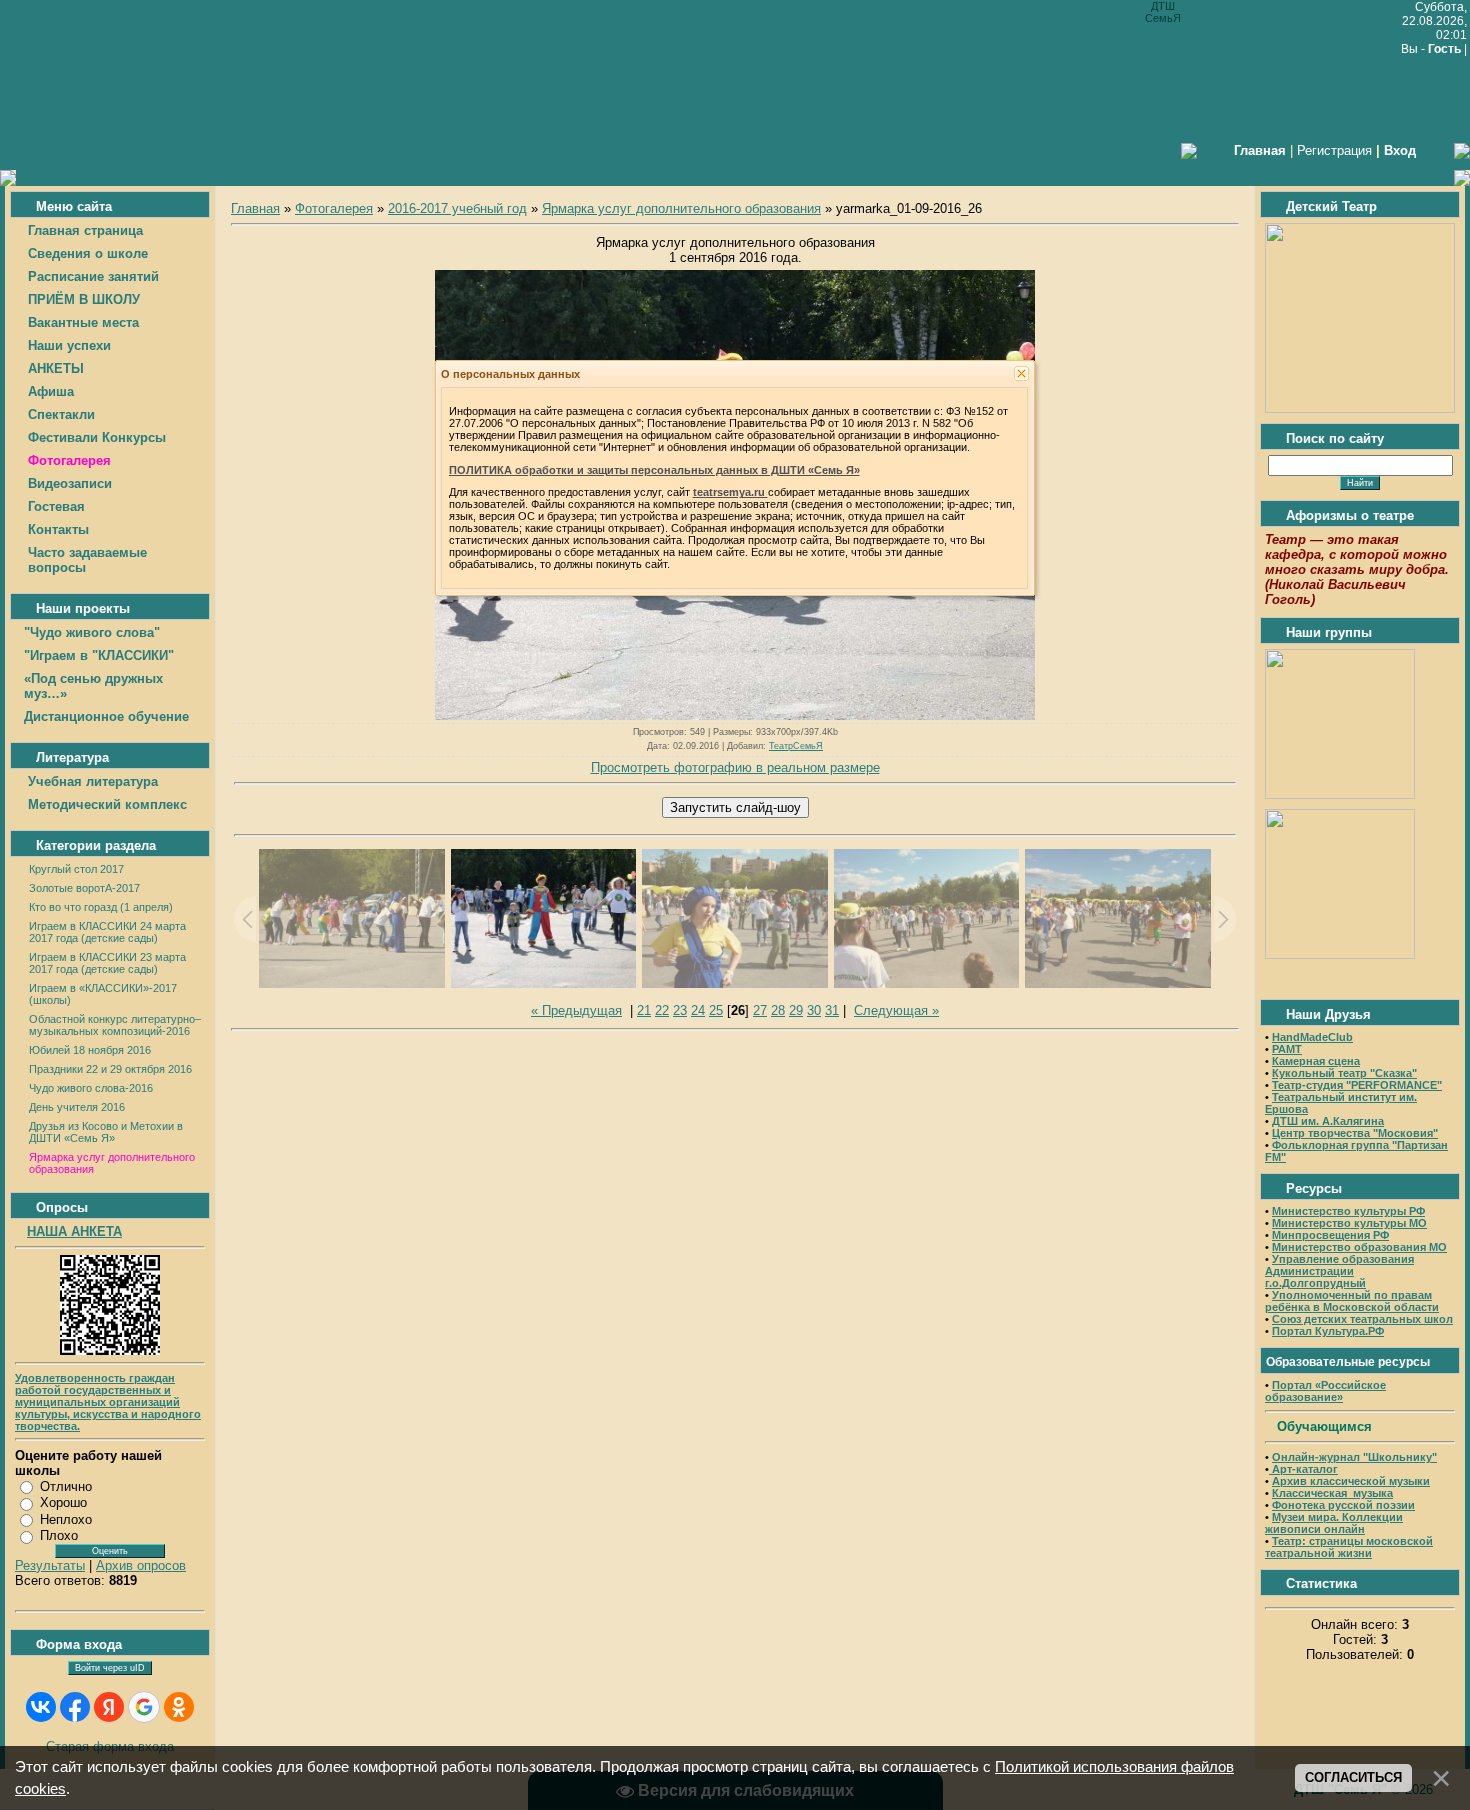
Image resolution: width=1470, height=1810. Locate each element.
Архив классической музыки (1351, 1481)
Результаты (50, 1565)
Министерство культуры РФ (1348, 1211)
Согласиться (1353, 1777)
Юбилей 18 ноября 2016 (90, 1050)
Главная (255, 208)
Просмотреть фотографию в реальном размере (735, 767)
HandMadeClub (1312, 1037)
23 (680, 1010)
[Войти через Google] (144, 1707)
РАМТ (1287, 1049)
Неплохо (66, 1519)
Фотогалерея (334, 208)
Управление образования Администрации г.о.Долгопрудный (1339, 1271)
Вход (1400, 150)
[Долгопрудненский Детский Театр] (1360, 408)
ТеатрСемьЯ (796, 746)
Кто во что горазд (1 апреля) (101, 907)
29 (796, 1010)
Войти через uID (110, 1668)
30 (814, 1010)
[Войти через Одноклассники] (179, 1707)
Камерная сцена (1316, 1061)
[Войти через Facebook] (75, 1707)
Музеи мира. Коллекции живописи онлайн (1334, 1523)
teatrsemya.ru (730, 492)
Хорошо (63, 1502)
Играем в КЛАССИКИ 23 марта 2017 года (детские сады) (107, 963)
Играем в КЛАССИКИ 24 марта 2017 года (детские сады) (107, 932)
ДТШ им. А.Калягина (1328, 1121)
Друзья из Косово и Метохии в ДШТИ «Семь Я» (106, 1132)
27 (760, 1010)
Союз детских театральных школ (1362, 1319)
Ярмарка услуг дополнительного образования (681, 208)
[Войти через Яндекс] (109, 1707)
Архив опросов (141, 1565)
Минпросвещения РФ (1330, 1235)
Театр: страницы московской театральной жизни (1349, 1547)
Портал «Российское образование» (1325, 1391)
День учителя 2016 (77, 1107)
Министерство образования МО (1359, 1247)
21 (644, 1010)
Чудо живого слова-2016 (91, 1088)
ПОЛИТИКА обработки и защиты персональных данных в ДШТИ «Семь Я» (654, 470)
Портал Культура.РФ (1328, 1331)
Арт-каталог (1303, 1469)
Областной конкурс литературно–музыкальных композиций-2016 (115, 1025)
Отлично (66, 1486)
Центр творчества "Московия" (1355, 1133)
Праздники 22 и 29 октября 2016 (110, 1069)
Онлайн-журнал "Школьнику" (1354, 1457)
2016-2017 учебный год (457, 208)
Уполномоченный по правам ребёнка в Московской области (1352, 1301)
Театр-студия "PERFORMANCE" (1357, 1085)
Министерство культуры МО (1349, 1223)
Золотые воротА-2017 (84, 888)
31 (832, 1010)
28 (778, 1010)
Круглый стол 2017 (76, 869)
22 (662, 1010)
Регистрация (1334, 150)
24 (698, 1010)
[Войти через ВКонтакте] (41, 1707)
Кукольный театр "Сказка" (1344, 1073)
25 (716, 1010)
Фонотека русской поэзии (1343, 1505)
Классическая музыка (1332, 1493)
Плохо (59, 1535)
